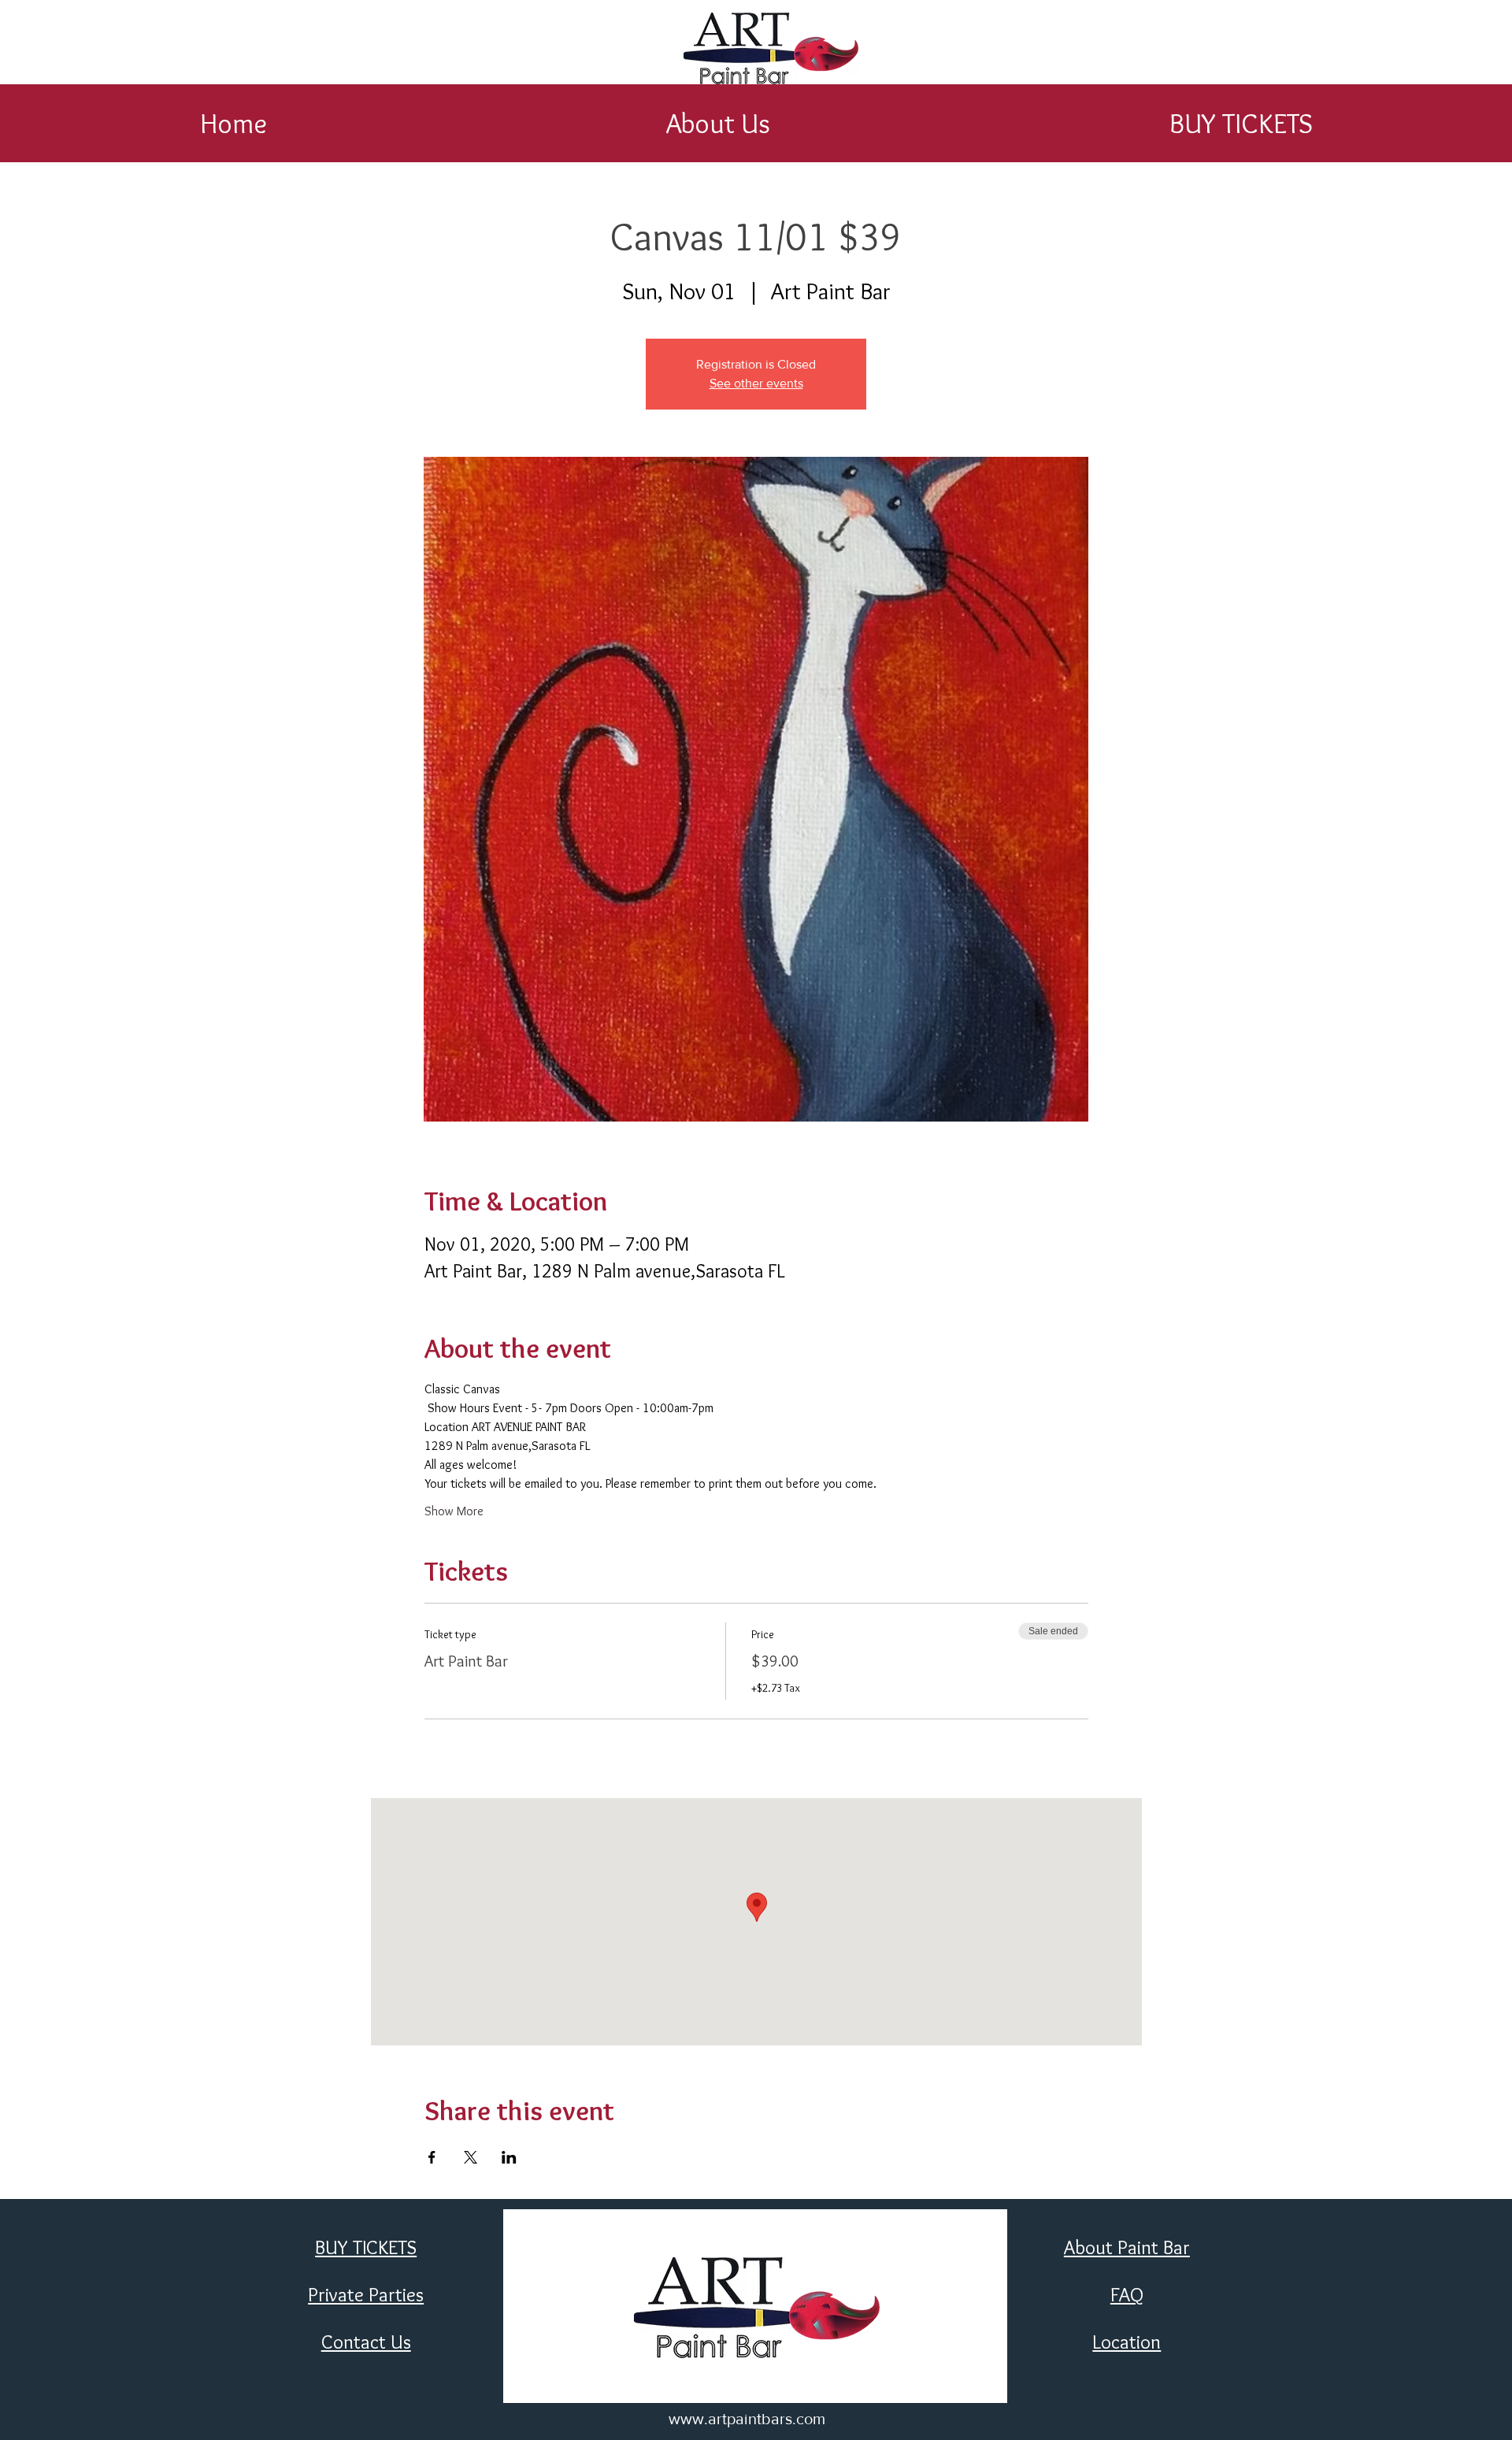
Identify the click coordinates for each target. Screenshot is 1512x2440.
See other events (756, 383)
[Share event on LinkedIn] (509, 2157)
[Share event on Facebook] (432, 2157)
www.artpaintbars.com (747, 2419)
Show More (454, 1511)
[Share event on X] (471, 2157)
